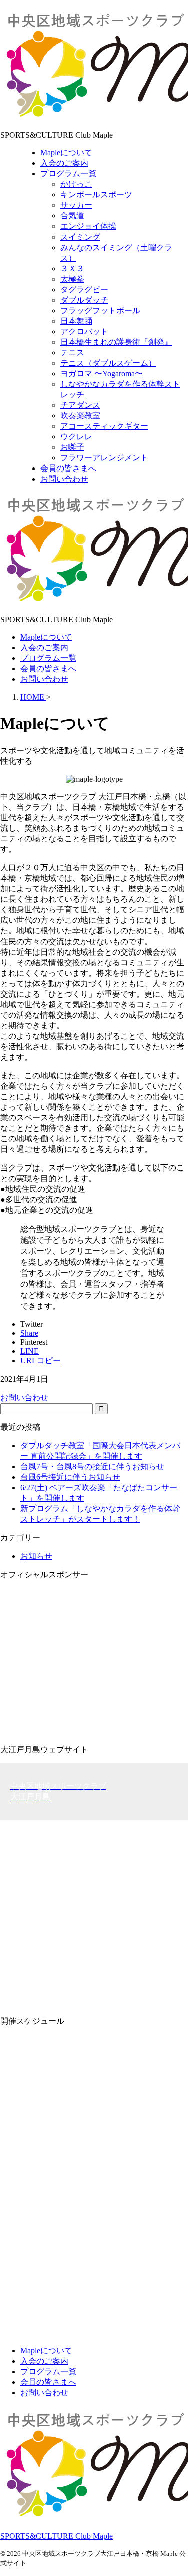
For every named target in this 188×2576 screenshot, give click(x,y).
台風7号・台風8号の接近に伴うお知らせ (92, 1466)
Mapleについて (46, 637)
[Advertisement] (94, 1914)
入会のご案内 (44, 648)
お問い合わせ (44, 679)
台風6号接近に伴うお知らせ (70, 1477)
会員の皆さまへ (48, 669)
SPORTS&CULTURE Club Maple (56, 2536)
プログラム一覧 (48, 658)
